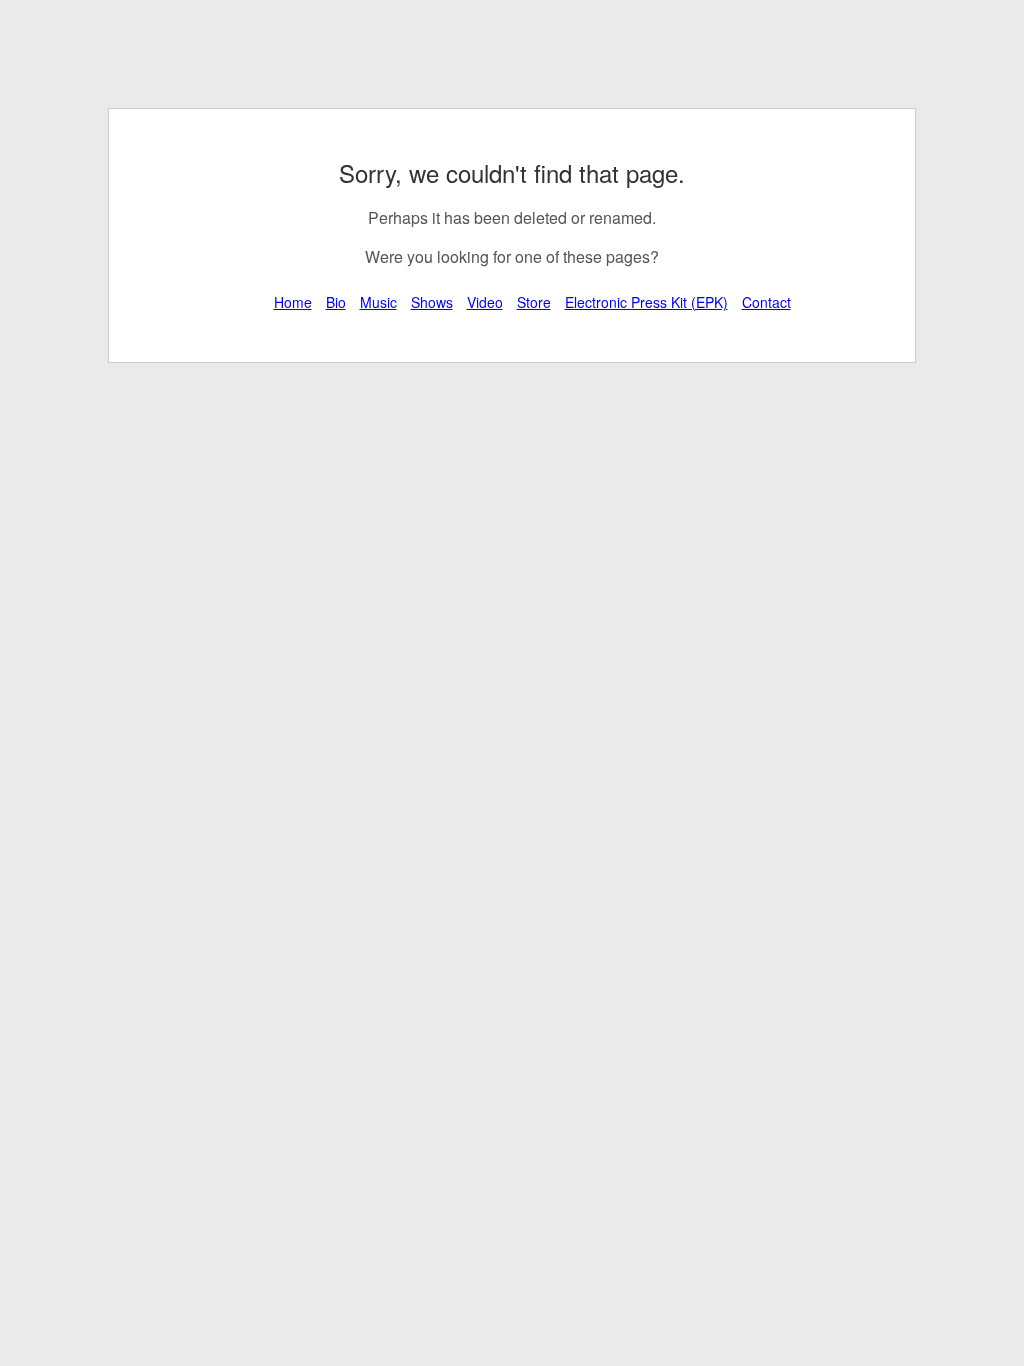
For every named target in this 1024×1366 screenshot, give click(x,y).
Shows (432, 302)
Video (485, 302)
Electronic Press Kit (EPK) (646, 302)
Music (378, 302)
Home (293, 302)
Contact (766, 302)
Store (534, 302)
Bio (336, 302)
